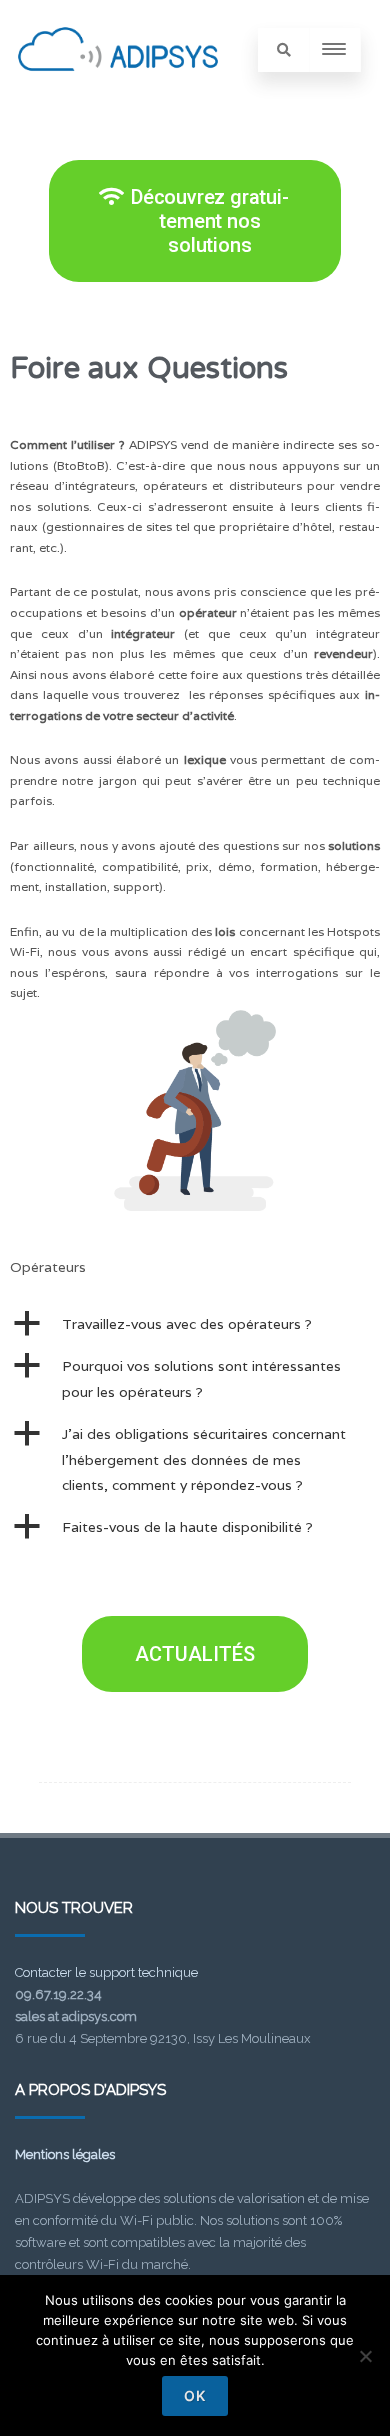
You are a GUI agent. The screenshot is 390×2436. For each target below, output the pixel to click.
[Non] (365, 2356)
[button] (195, 1325)
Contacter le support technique (106, 1972)
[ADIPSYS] (118, 93)
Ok (195, 2395)
